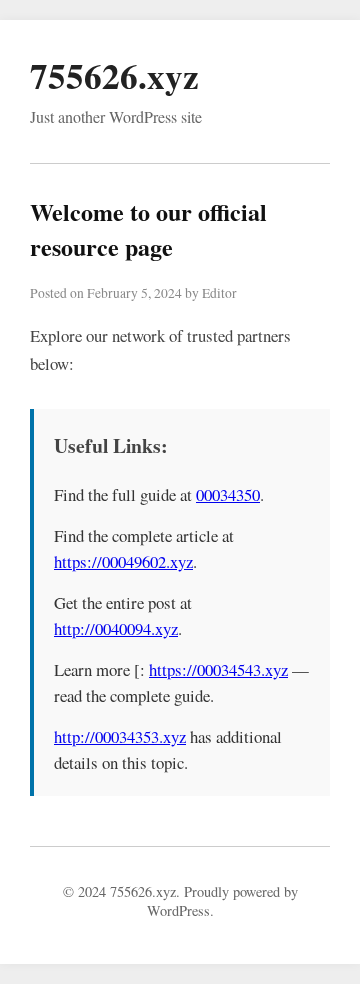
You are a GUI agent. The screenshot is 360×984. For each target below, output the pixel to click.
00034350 (228, 494)
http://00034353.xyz (120, 736)
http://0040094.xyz (116, 628)
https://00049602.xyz (123, 561)
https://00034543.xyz (218, 669)
